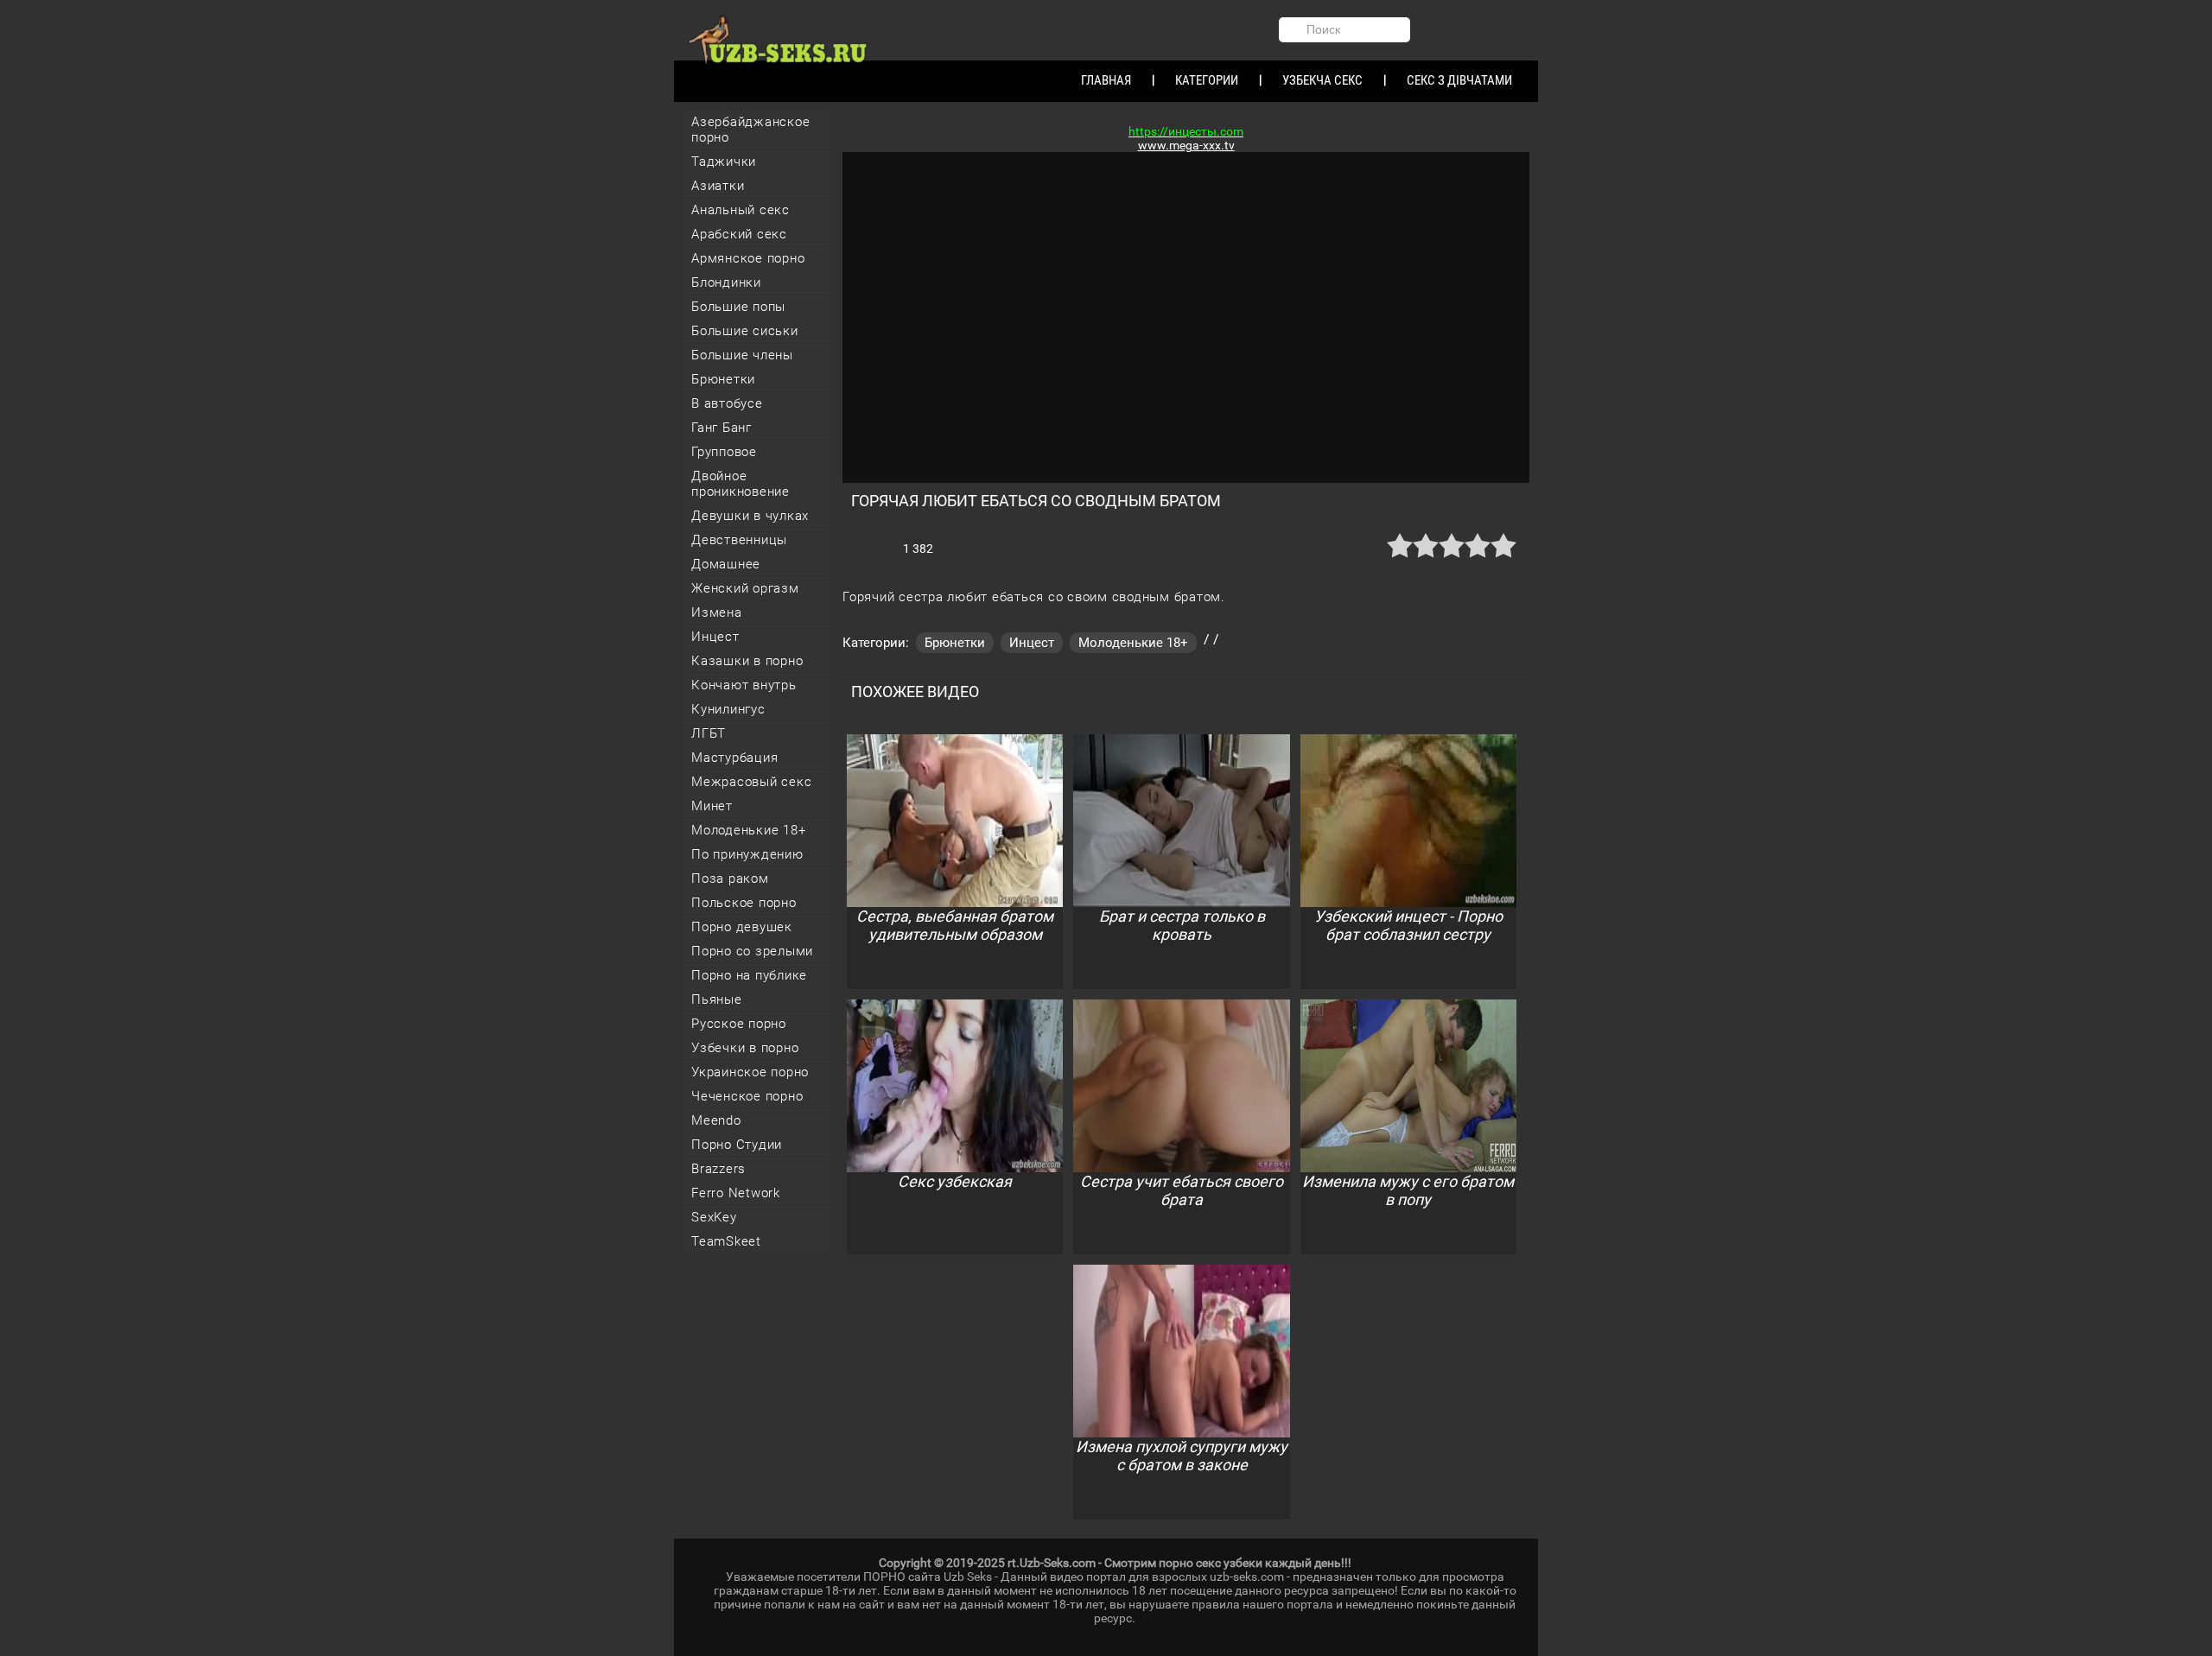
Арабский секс (739, 234)
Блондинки (726, 282)
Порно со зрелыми (752, 951)
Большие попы (738, 307)
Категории (1207, 80)
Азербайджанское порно (750, 130)
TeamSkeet (726, 1241)
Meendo (716, 1120)
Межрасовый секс (751, 782)
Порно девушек (742, 927)
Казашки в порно (747, 661)
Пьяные (717, 999)
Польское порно (744, 903)
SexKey (714, 1217)
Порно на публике (749, 975)
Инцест (715, 637)
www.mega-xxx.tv (1186, 145)
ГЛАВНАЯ (1106, 80)
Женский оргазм (745, 588)
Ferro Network (736, 1193)
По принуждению (747, 854)
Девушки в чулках (750, 516)
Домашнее (726, 564)
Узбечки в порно (745, 1048)
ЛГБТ (709, 733)
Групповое (724, 452)
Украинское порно (750, 1072)
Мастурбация (734, 758)
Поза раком (730, 879)
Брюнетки (723, 379)
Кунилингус (728, 709)
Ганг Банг (721, 428)
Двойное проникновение (741, 484)
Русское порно (739, 1024)
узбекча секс (1322, 80)
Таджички (724, 162)
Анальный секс (741, 210)
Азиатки (718, 186)
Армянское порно (748, 258)
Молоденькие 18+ (748, 830)
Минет (712, 806)
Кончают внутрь (744, 685)
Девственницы (739, 540)
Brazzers (718, 1169)
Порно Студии (737, 1145)
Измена (717, 612)
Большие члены (742, 355)
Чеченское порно (747, 1096)
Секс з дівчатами (1459, 80)
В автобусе (727, 403)
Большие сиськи (745, 331)
